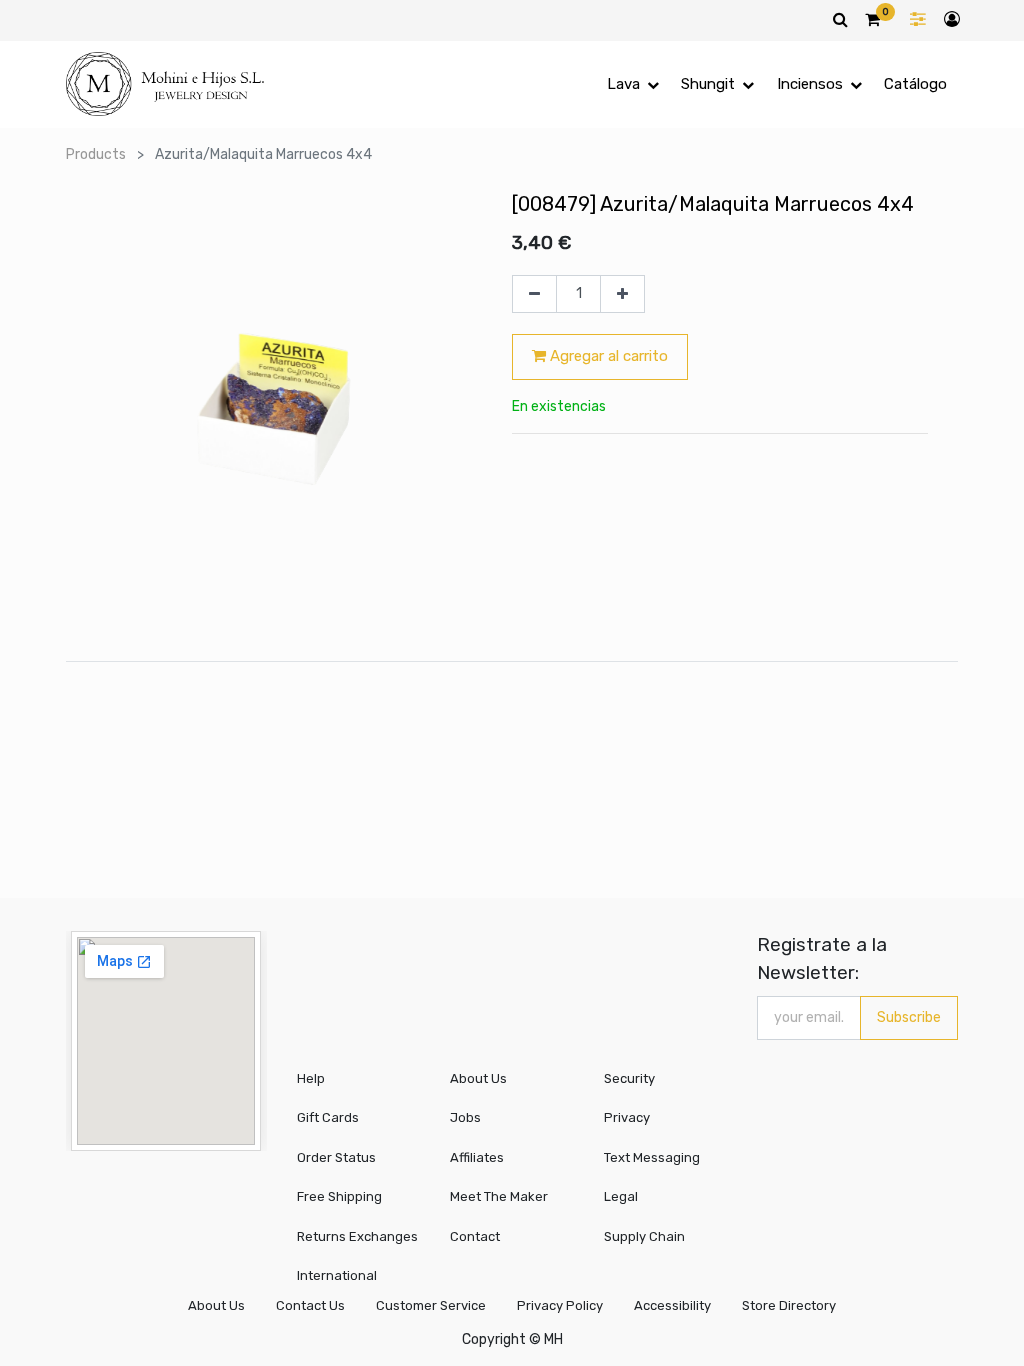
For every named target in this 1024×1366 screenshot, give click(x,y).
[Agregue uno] (622, 294)
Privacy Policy (560, 1305)
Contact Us (310, 1305)
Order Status (336, 1157)
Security (629, 1078)
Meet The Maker (499, 1196)
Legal (621, 1196)
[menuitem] (915, 84)
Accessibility (672, 1305)
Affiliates (477, 1157)
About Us (478, 1078)
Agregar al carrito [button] (607, 356)
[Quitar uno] (534, 294)
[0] (872, 19)
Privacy (627, 1117)
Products (96, 154)
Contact (475, 1236)
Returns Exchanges (357, 1236)
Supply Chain (644, 1236)
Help (311, 1078)
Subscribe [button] (909, 1017)
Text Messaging (652, 1157)
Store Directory (789, 1305)
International (337, 1275)
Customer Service (431, 1305)
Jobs (465, 1117)
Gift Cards (328, 1117)
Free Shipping (339, 1196)
